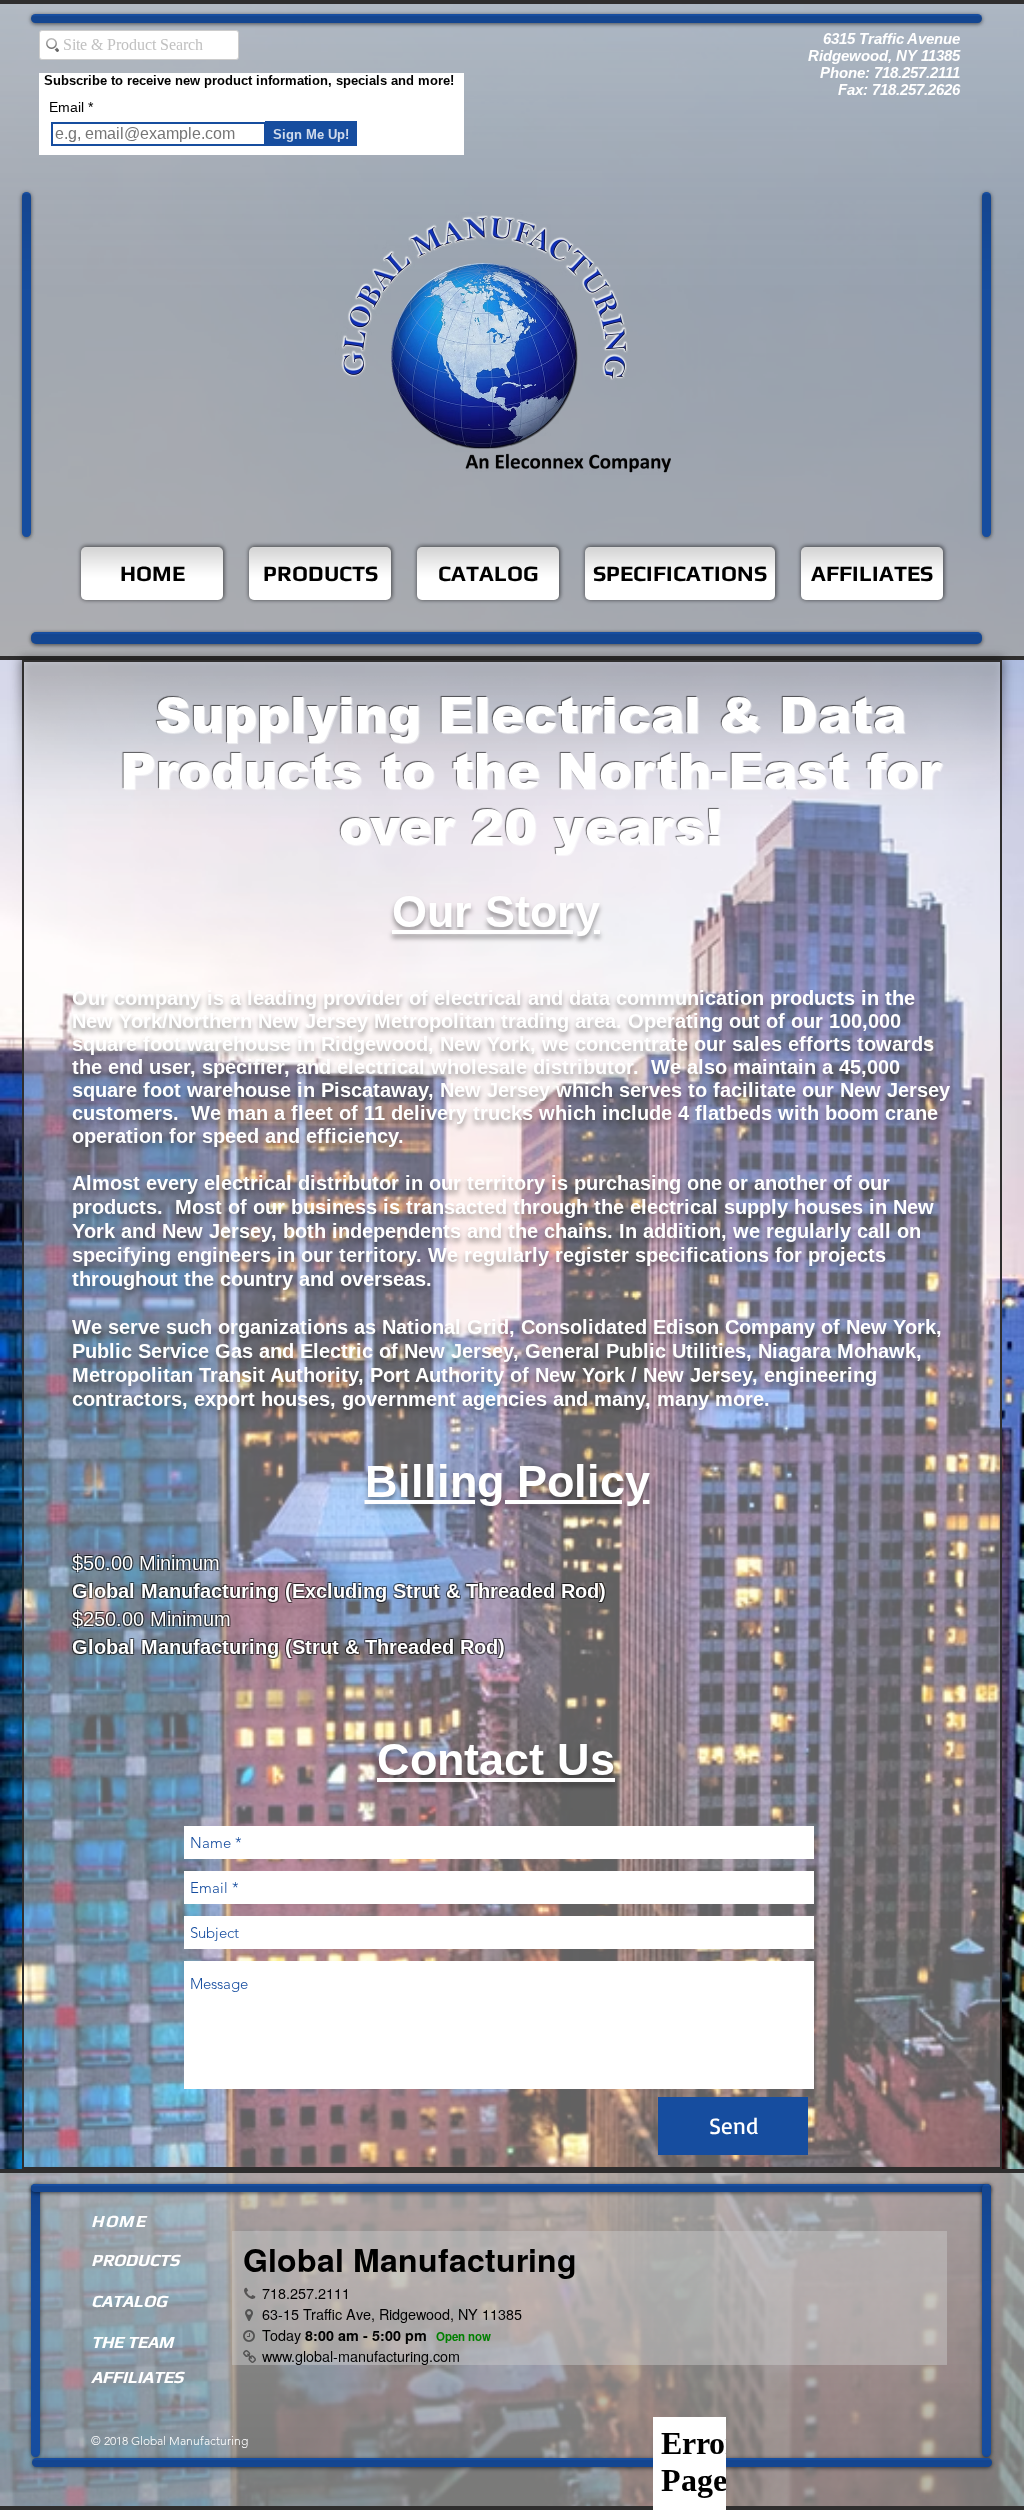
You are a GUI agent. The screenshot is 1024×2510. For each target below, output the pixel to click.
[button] (680, 573)
